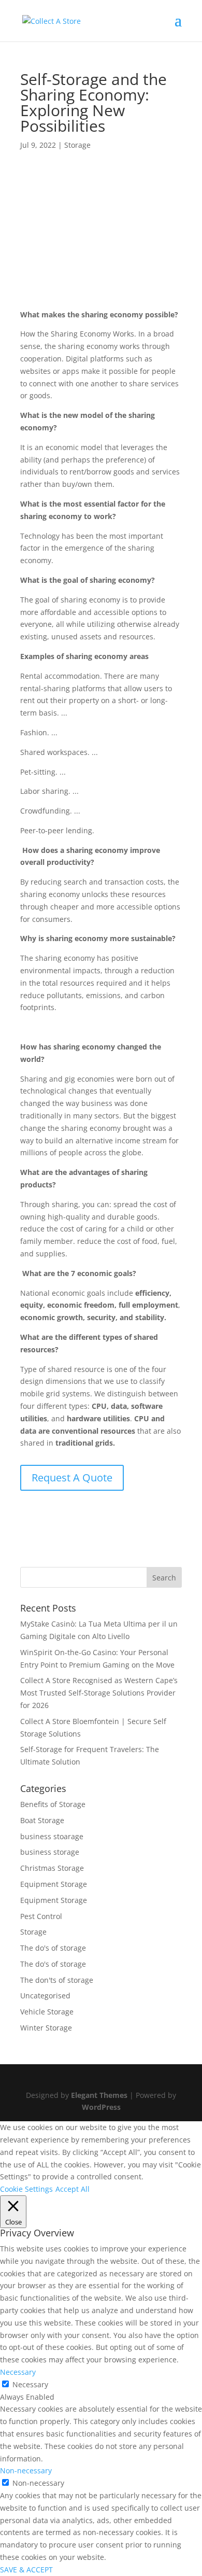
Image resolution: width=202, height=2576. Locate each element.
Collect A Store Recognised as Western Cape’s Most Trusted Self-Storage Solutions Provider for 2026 (99, 1693)
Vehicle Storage (47, 2012)
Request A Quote (72, 1478)
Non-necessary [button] (26, 2470)
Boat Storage (42, 1820)
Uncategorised (45, 1996)
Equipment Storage (54, 1884)
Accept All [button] (73, 2189)
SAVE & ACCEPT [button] (26, 2570)
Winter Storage (46, 2028)
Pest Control (41, 1916)
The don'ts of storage (57, 1980)
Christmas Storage (52, 1868)
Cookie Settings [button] (26, 2189)
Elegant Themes (99, 2095)
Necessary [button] (18, 2372)
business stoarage (52, 1836)
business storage (50, 1852)
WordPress (101, 2107)
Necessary (30, 2384)
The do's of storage (53, 1948)
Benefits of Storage (53, 1804)
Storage (77, 145)
